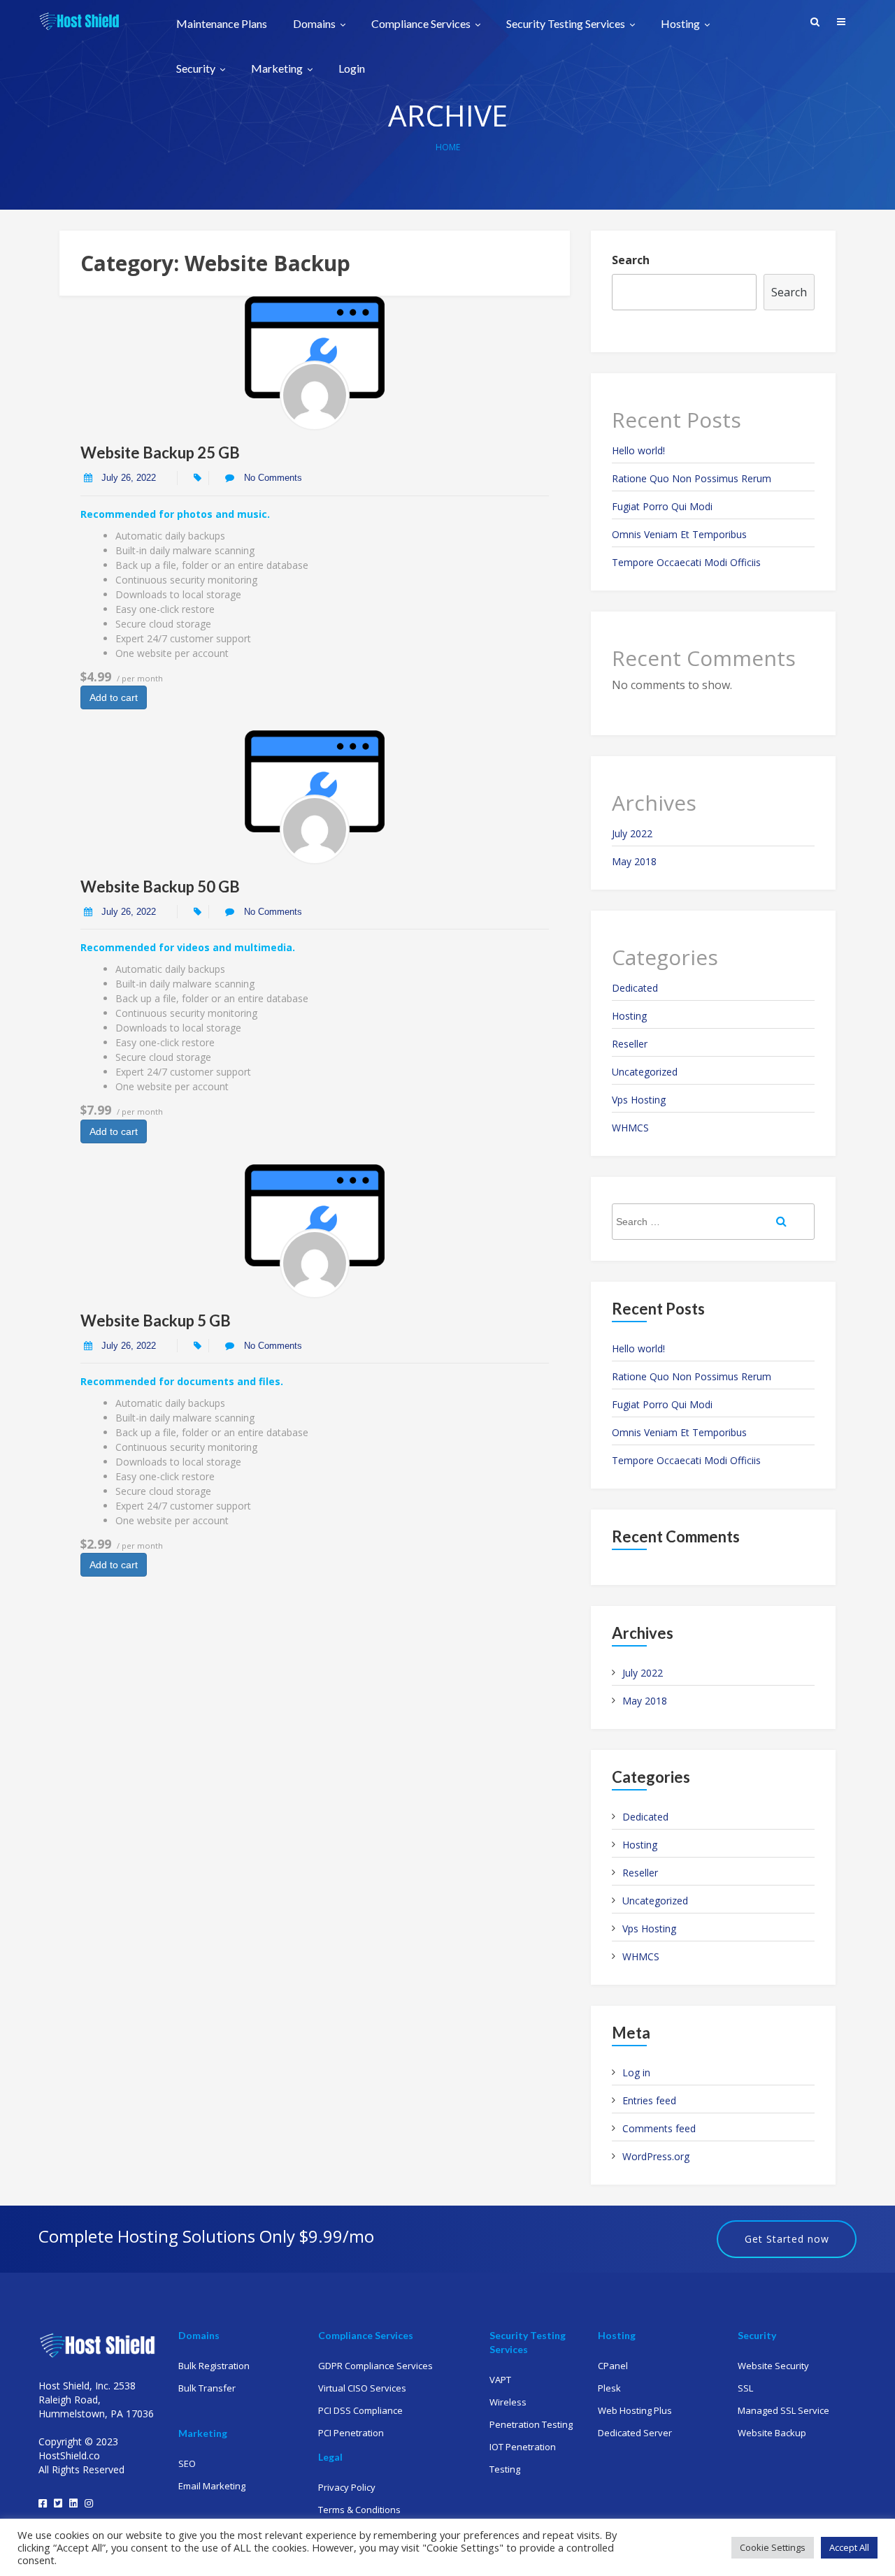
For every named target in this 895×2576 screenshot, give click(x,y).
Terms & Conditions (359, 2510)
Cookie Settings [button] (773, 2547)
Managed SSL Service (783, 2410)
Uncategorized (645, 1072)
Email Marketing (212, 2486)
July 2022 (632, 833)
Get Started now (787, 2239)
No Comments (272, 478)
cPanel (613, 2366)
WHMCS (630, 1128)
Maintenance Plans (222, 24)
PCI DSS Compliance (360, 2410)
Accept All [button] (849, 2547)
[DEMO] (315, 396)
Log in (636, 2072)
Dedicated (635, 988)
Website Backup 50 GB (160, 887)
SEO (187, 2463)
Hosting (681, 24)
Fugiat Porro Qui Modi (662, 506)
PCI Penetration (351, 2433)
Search (631, 260)
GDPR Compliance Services (375, 2366)
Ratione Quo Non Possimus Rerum (692, 478)
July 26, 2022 (129, 478)
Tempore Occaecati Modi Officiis (686, 562)
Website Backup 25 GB (160, 453)
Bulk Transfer (207, 2388)
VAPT (500, 2380)
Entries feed (649, 2100)
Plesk (609, 2388)
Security (197, 69)
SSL (745, 2388)
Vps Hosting (639, 1100)
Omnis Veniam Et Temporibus (679, 534)
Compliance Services (422, 24)
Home (448, 147)
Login (352, 68)
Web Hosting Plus (635, 2410)
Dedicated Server (635, 2433)
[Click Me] (43, 2503)
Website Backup (772, 2433)
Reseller (630, 1044)
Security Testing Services (567, 24)
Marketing (278, 69)
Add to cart (114, 697)
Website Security (773, 2366)
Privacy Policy (347, 2487)
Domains (315, 24)
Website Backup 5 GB (156, 1320)
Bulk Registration (214, 2366)
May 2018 (634, 861)
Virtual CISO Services (362, 2388)
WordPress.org (656, 2156)
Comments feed (659, 2128)
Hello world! (638, 450)
